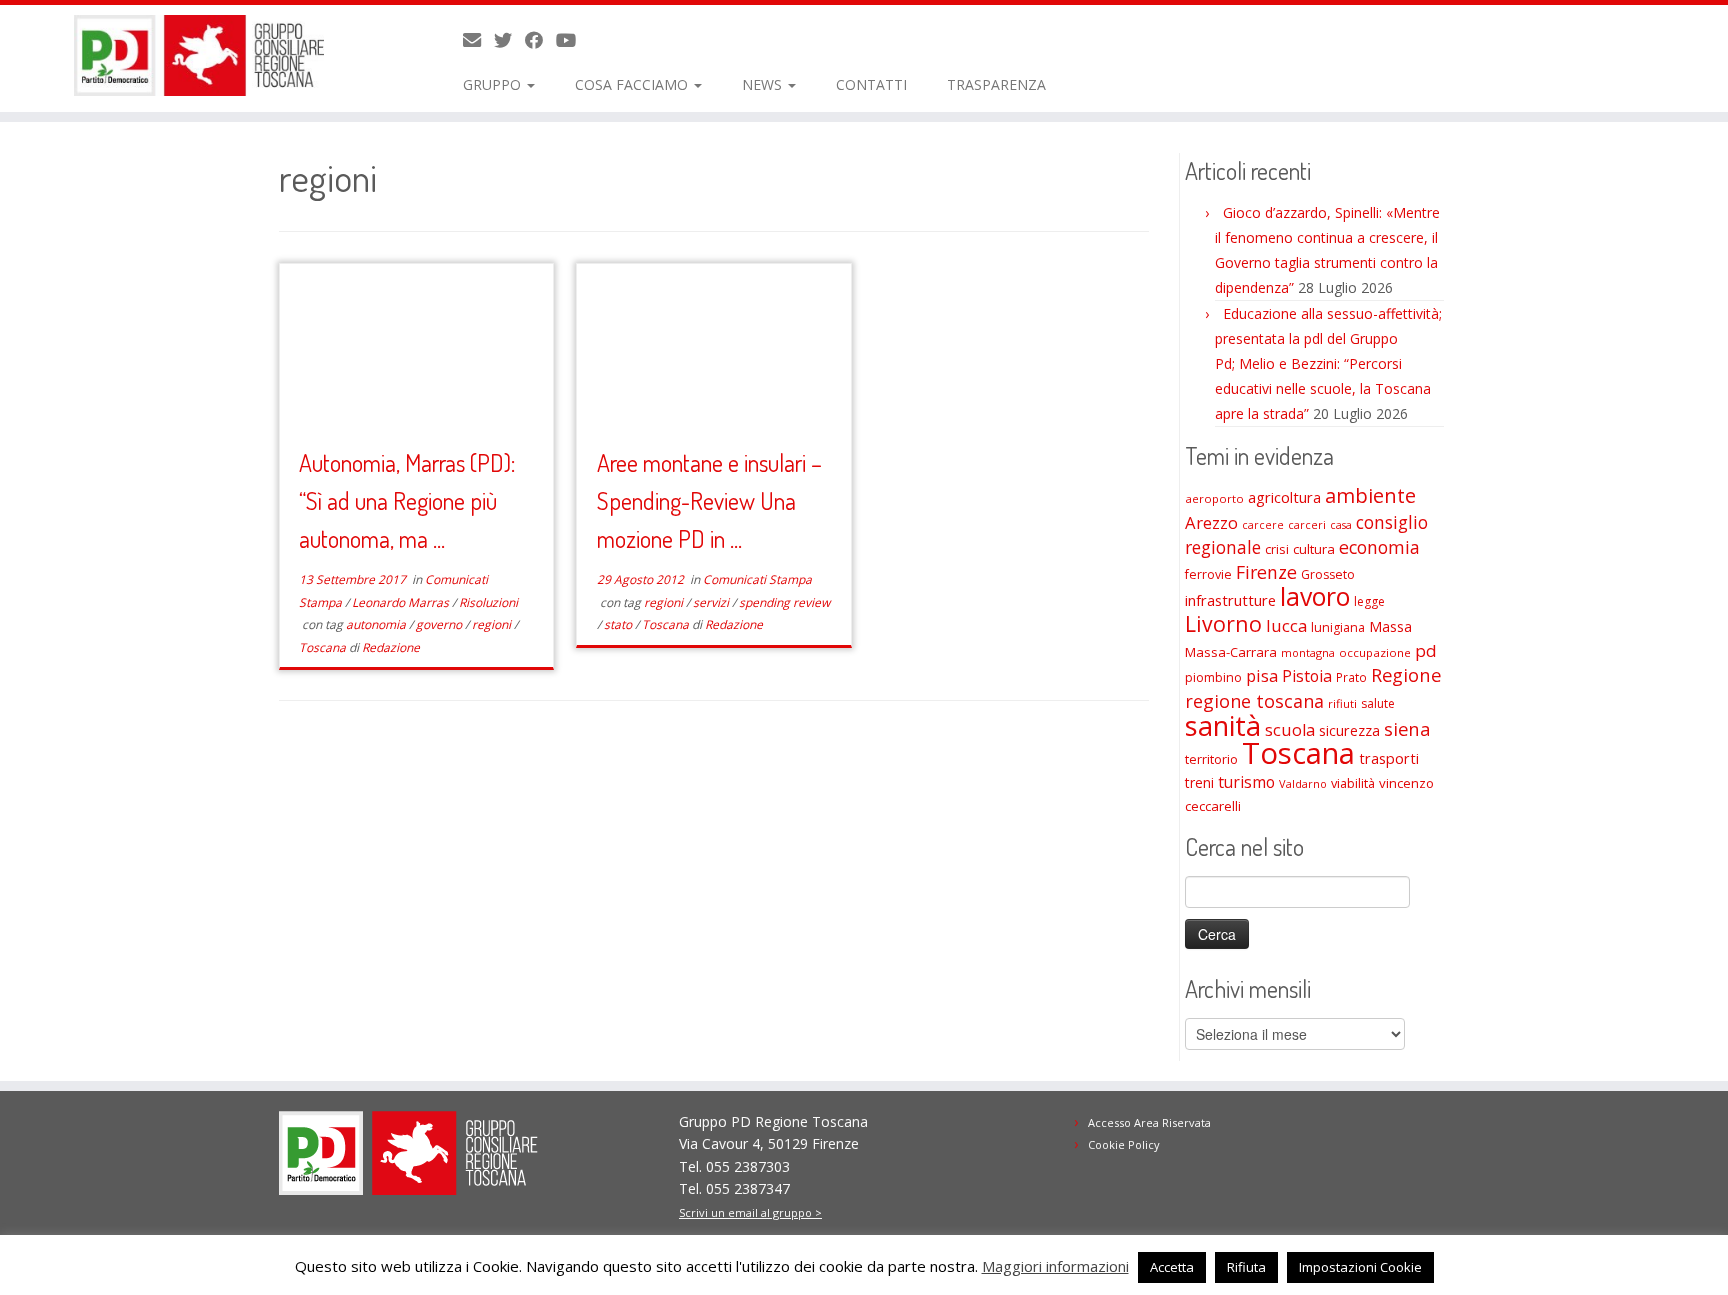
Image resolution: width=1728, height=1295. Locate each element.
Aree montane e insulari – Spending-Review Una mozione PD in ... (709, 500)
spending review (784, 602)
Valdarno (1303, 783)
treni (1199, 782)
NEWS (764, 84)
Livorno (1223, 623)
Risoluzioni (488, 602)
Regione (1406, 674)
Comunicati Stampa (757, 579)
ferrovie (1208, 574)
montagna (1308, 652)
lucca (1286, 625)
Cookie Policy (1124, 1144)
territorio (1211, 759)
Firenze (1266, 572)
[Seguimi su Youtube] (572, 40)
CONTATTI (871, 84)
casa (1341, 525)
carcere (1263, 525)
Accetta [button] (1172, 1267)
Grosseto (1328, 574)
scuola (1290, 730)
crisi (1277, 549)
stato (619, 624)
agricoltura (1284, 497)
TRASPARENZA (996, 84)
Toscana (324, 647)
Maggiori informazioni (1055, 1266)
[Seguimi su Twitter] (509, 40)
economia (1379, 547)
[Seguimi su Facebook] (540, 40)
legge (1369, 601)
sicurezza (1349, 730)
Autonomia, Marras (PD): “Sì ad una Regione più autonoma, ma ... (407, 500)
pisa (1262, 675)
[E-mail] (478, 40)
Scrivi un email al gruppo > (750, 1212)
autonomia (377, 624)
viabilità (1353, 783)
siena (1407, 728)
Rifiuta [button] (1246, 1267)
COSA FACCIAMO (633, 84)
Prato (1351, 677)
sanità (1223, 725)
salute (1378, 703)
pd (1426, 650)
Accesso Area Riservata (1149, 1122)
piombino (1213, 677)
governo (440, 624)
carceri (1307, 524)
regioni (493, 624)
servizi (712, 602)
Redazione (391, 647)
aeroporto (1214, 498)
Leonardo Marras (402, 602)
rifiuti (1342, 703)
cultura (1314, 549)
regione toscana (1254, 701)
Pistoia (1307, 676)
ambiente (1370, 495)
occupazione (1375, 652)
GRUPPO (494, 84)
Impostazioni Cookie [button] (1360, 1267)
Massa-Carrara (1231, 652)
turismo (1246, 782)
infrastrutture (1230, 600)
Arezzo (1211, 522)
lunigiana (1338, 627)
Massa (1390, 626)
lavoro (1315, 596)
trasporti (1389, 758)
